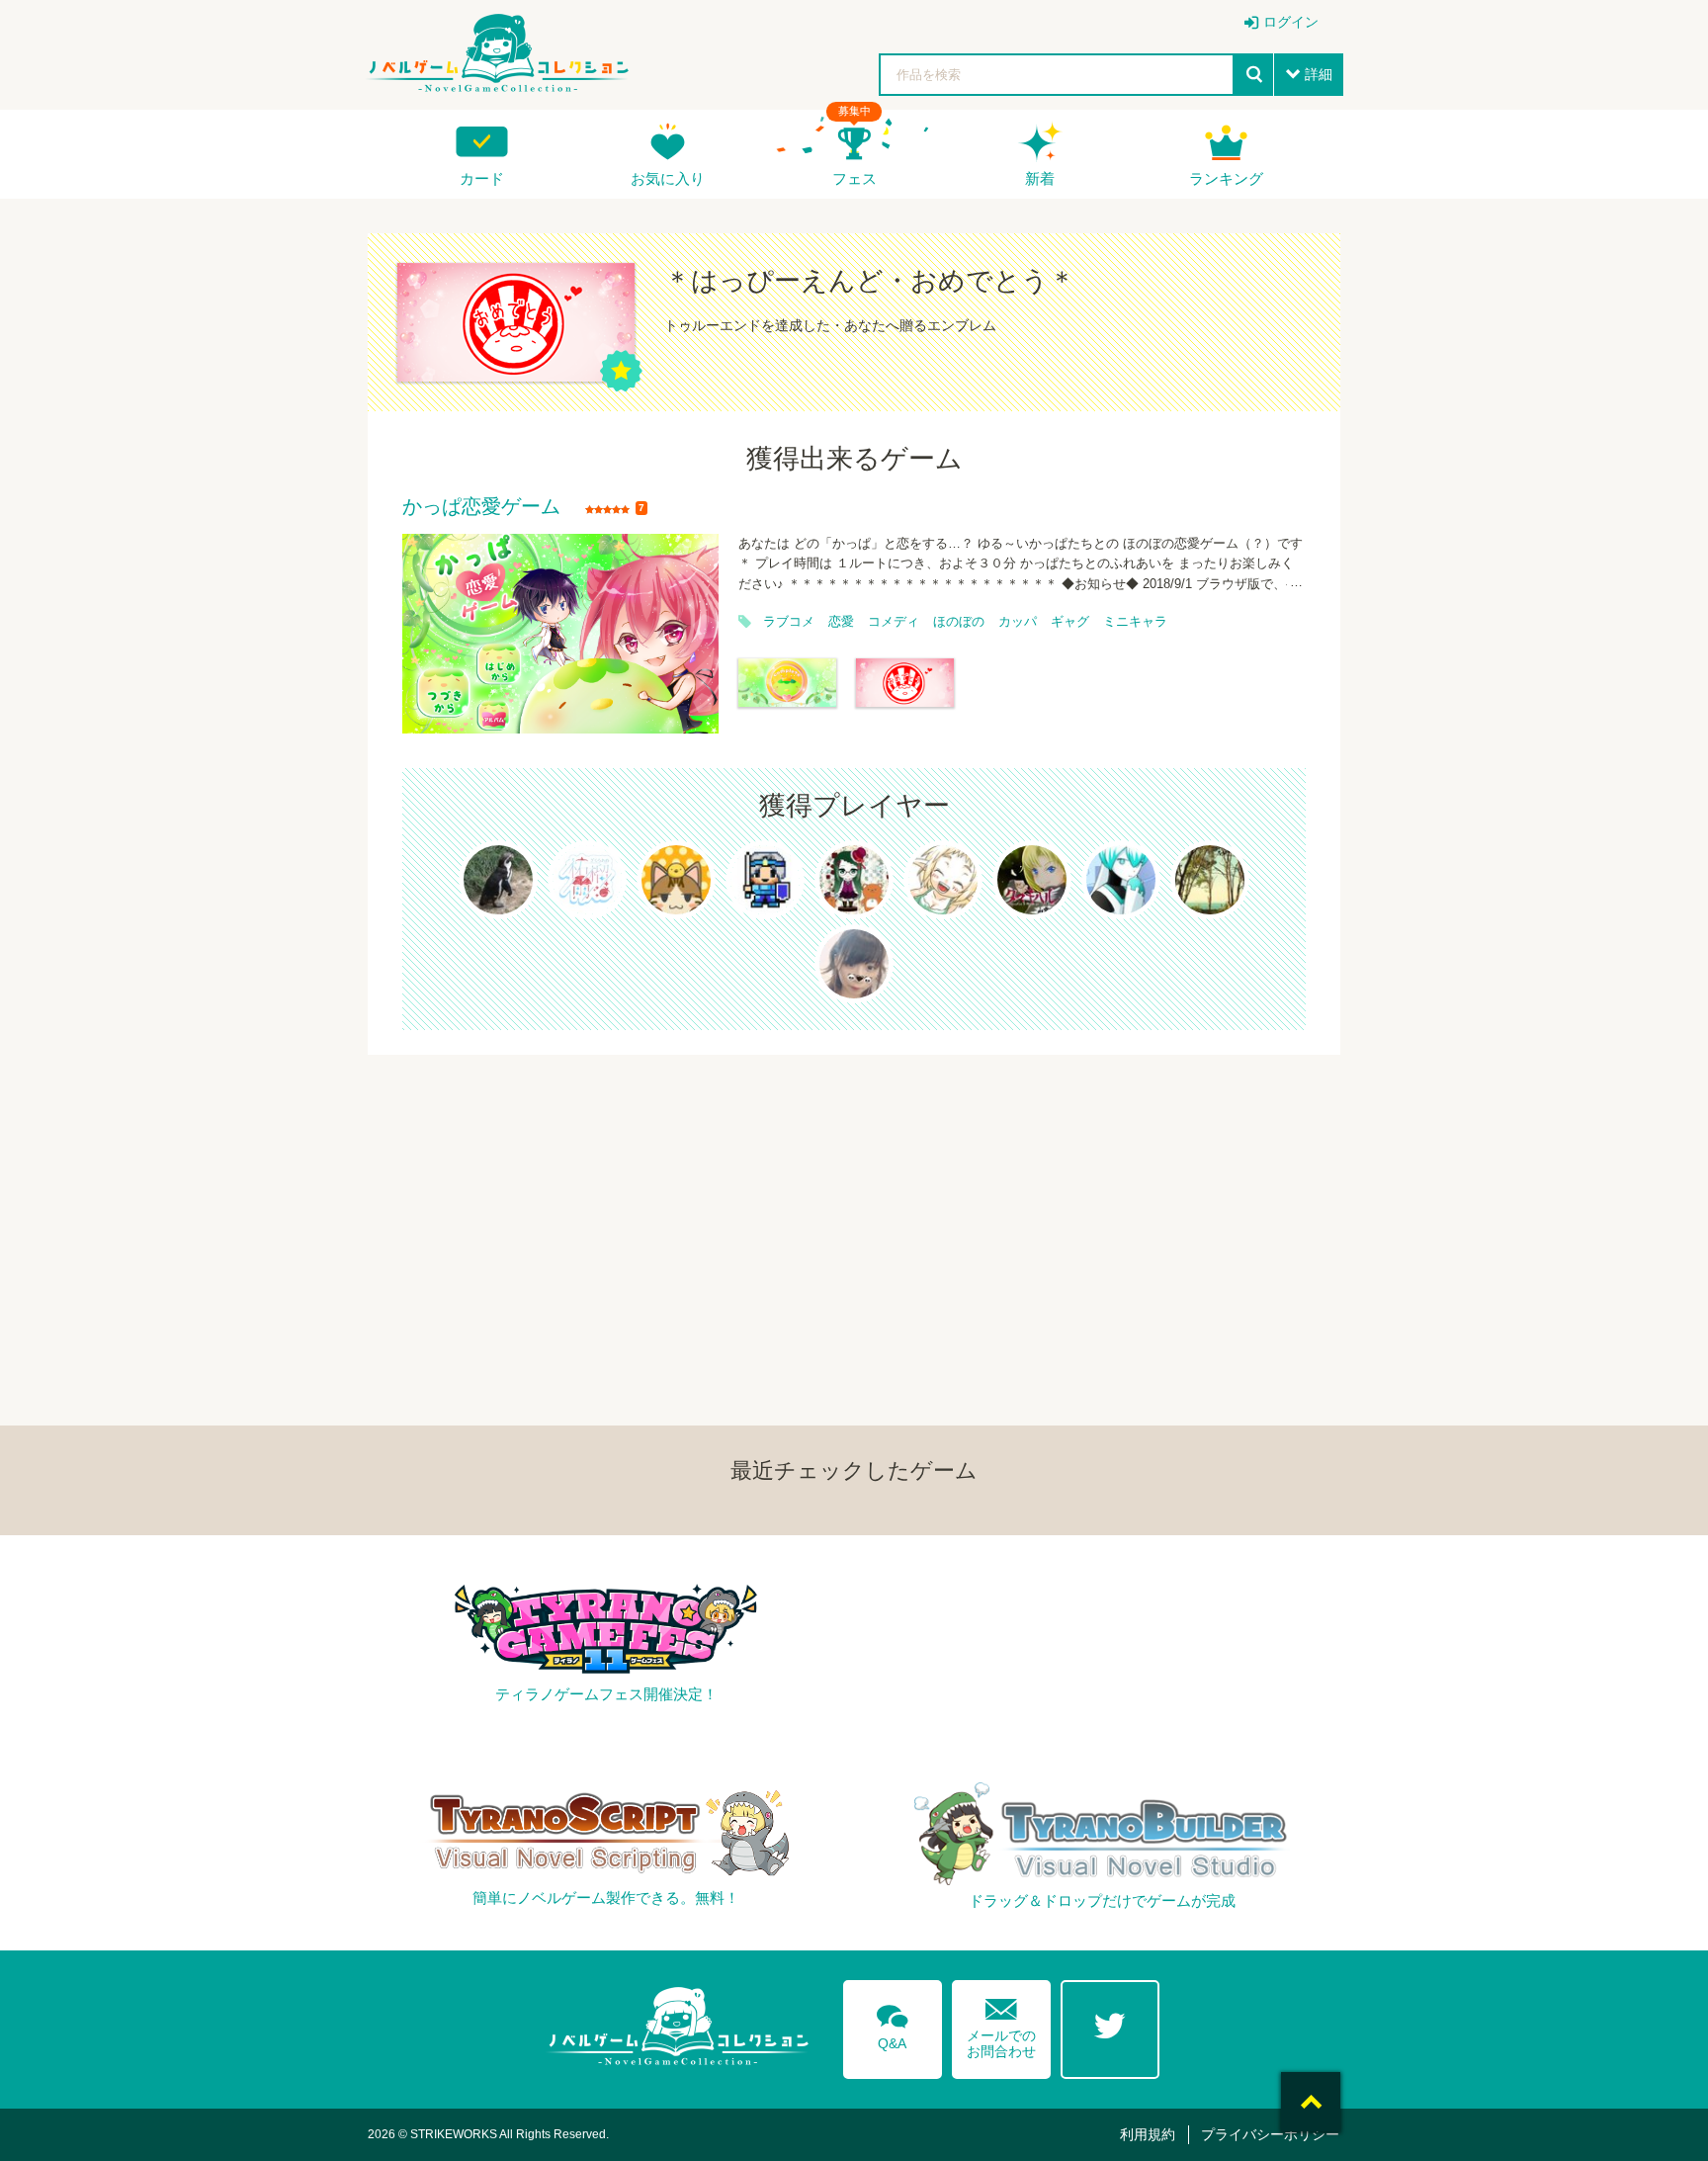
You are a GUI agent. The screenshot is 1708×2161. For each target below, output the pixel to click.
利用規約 (1148, 2134)
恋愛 (841, 622)
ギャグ (1070, 622)
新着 (1040, 178)
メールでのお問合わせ (1001, 2024)
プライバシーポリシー (1270, 2134)
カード (482, 178)
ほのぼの (959, 622)
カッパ (1018, 622)
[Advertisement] (854, 1193)
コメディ (894, 622)
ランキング (1226, 178)
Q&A (893, 2024)
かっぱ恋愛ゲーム (481, 507)
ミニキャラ (1135, 622)
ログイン (1291, 22)
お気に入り (668, 178)
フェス (854, 178)
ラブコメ (789, 622)
